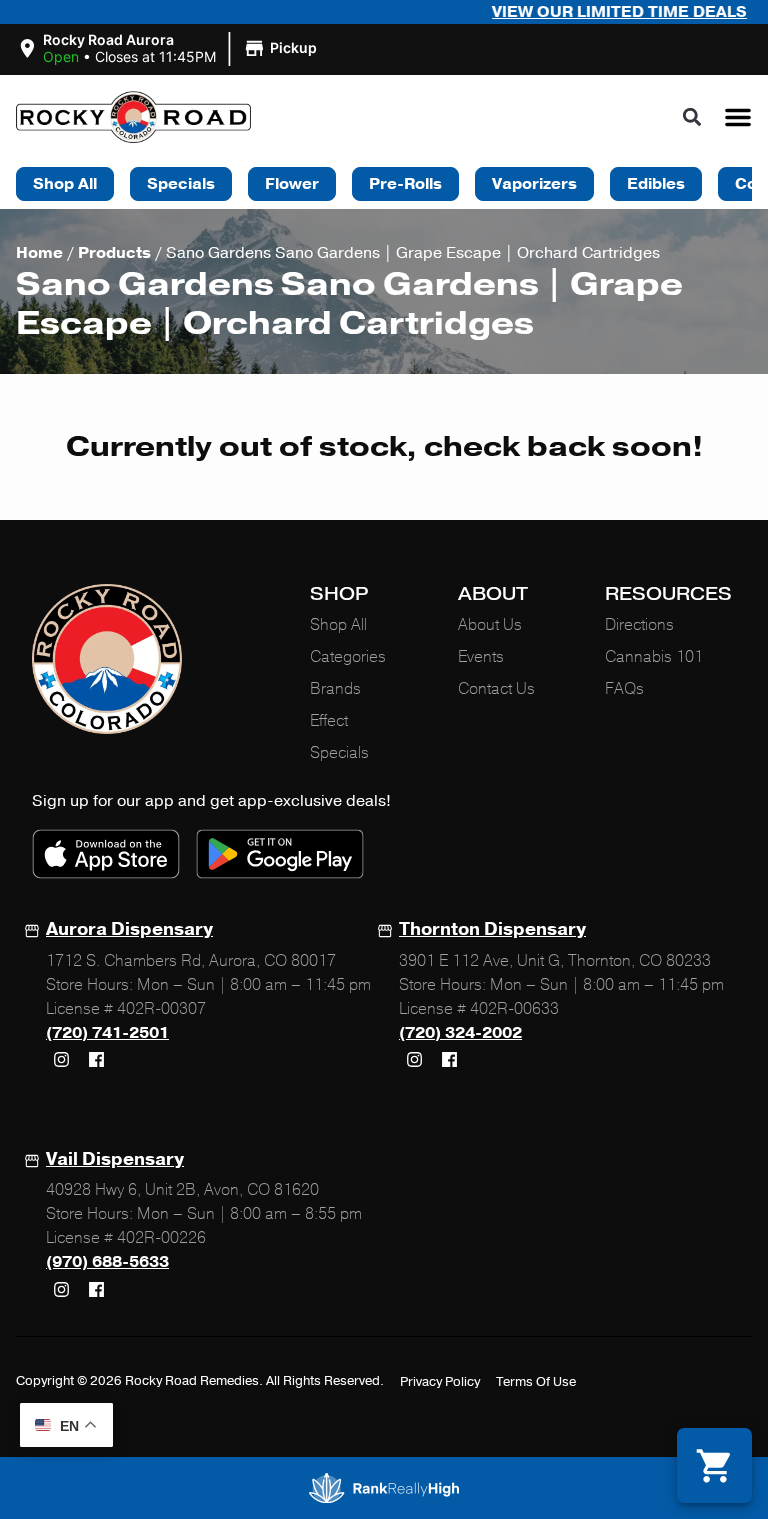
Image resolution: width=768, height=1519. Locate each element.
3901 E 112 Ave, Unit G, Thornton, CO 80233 (555, 961)
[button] (169, 49)
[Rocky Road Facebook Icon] (96, 1060)
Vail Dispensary (115, 1159)
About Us (490, 625)
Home (39, 253)
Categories (348, 657)
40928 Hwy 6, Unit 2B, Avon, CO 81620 (182, 1190)
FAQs (624, 689)
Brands (335, 689)
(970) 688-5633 (107, 1262)
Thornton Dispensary (492, 929)
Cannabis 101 (654, 657)
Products (114, 253)
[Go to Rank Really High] (384, 1488)
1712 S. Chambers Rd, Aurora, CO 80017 (191, 961)
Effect (329, 721)
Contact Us (496, 689)
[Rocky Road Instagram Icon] (61, 1060)
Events (481, 657)
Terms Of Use (536, 1382)
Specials (339, 753)
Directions (639, 625)
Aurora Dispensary (129, 929)
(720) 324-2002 (460, 1033)
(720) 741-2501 (107, 1033)
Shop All (338, 625)
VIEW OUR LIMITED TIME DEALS (587, 12)
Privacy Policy (440, 1382)
